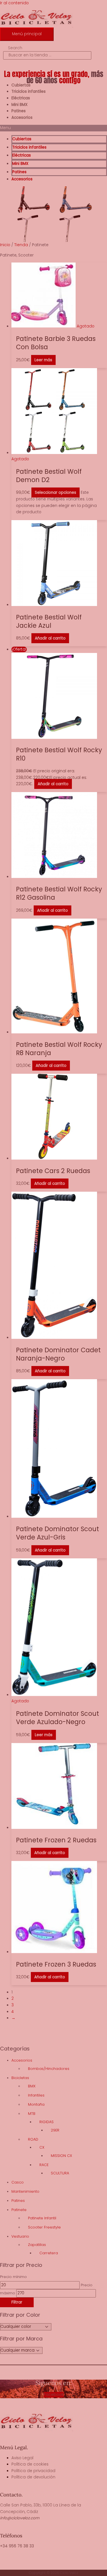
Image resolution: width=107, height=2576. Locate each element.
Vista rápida (59, 325)
